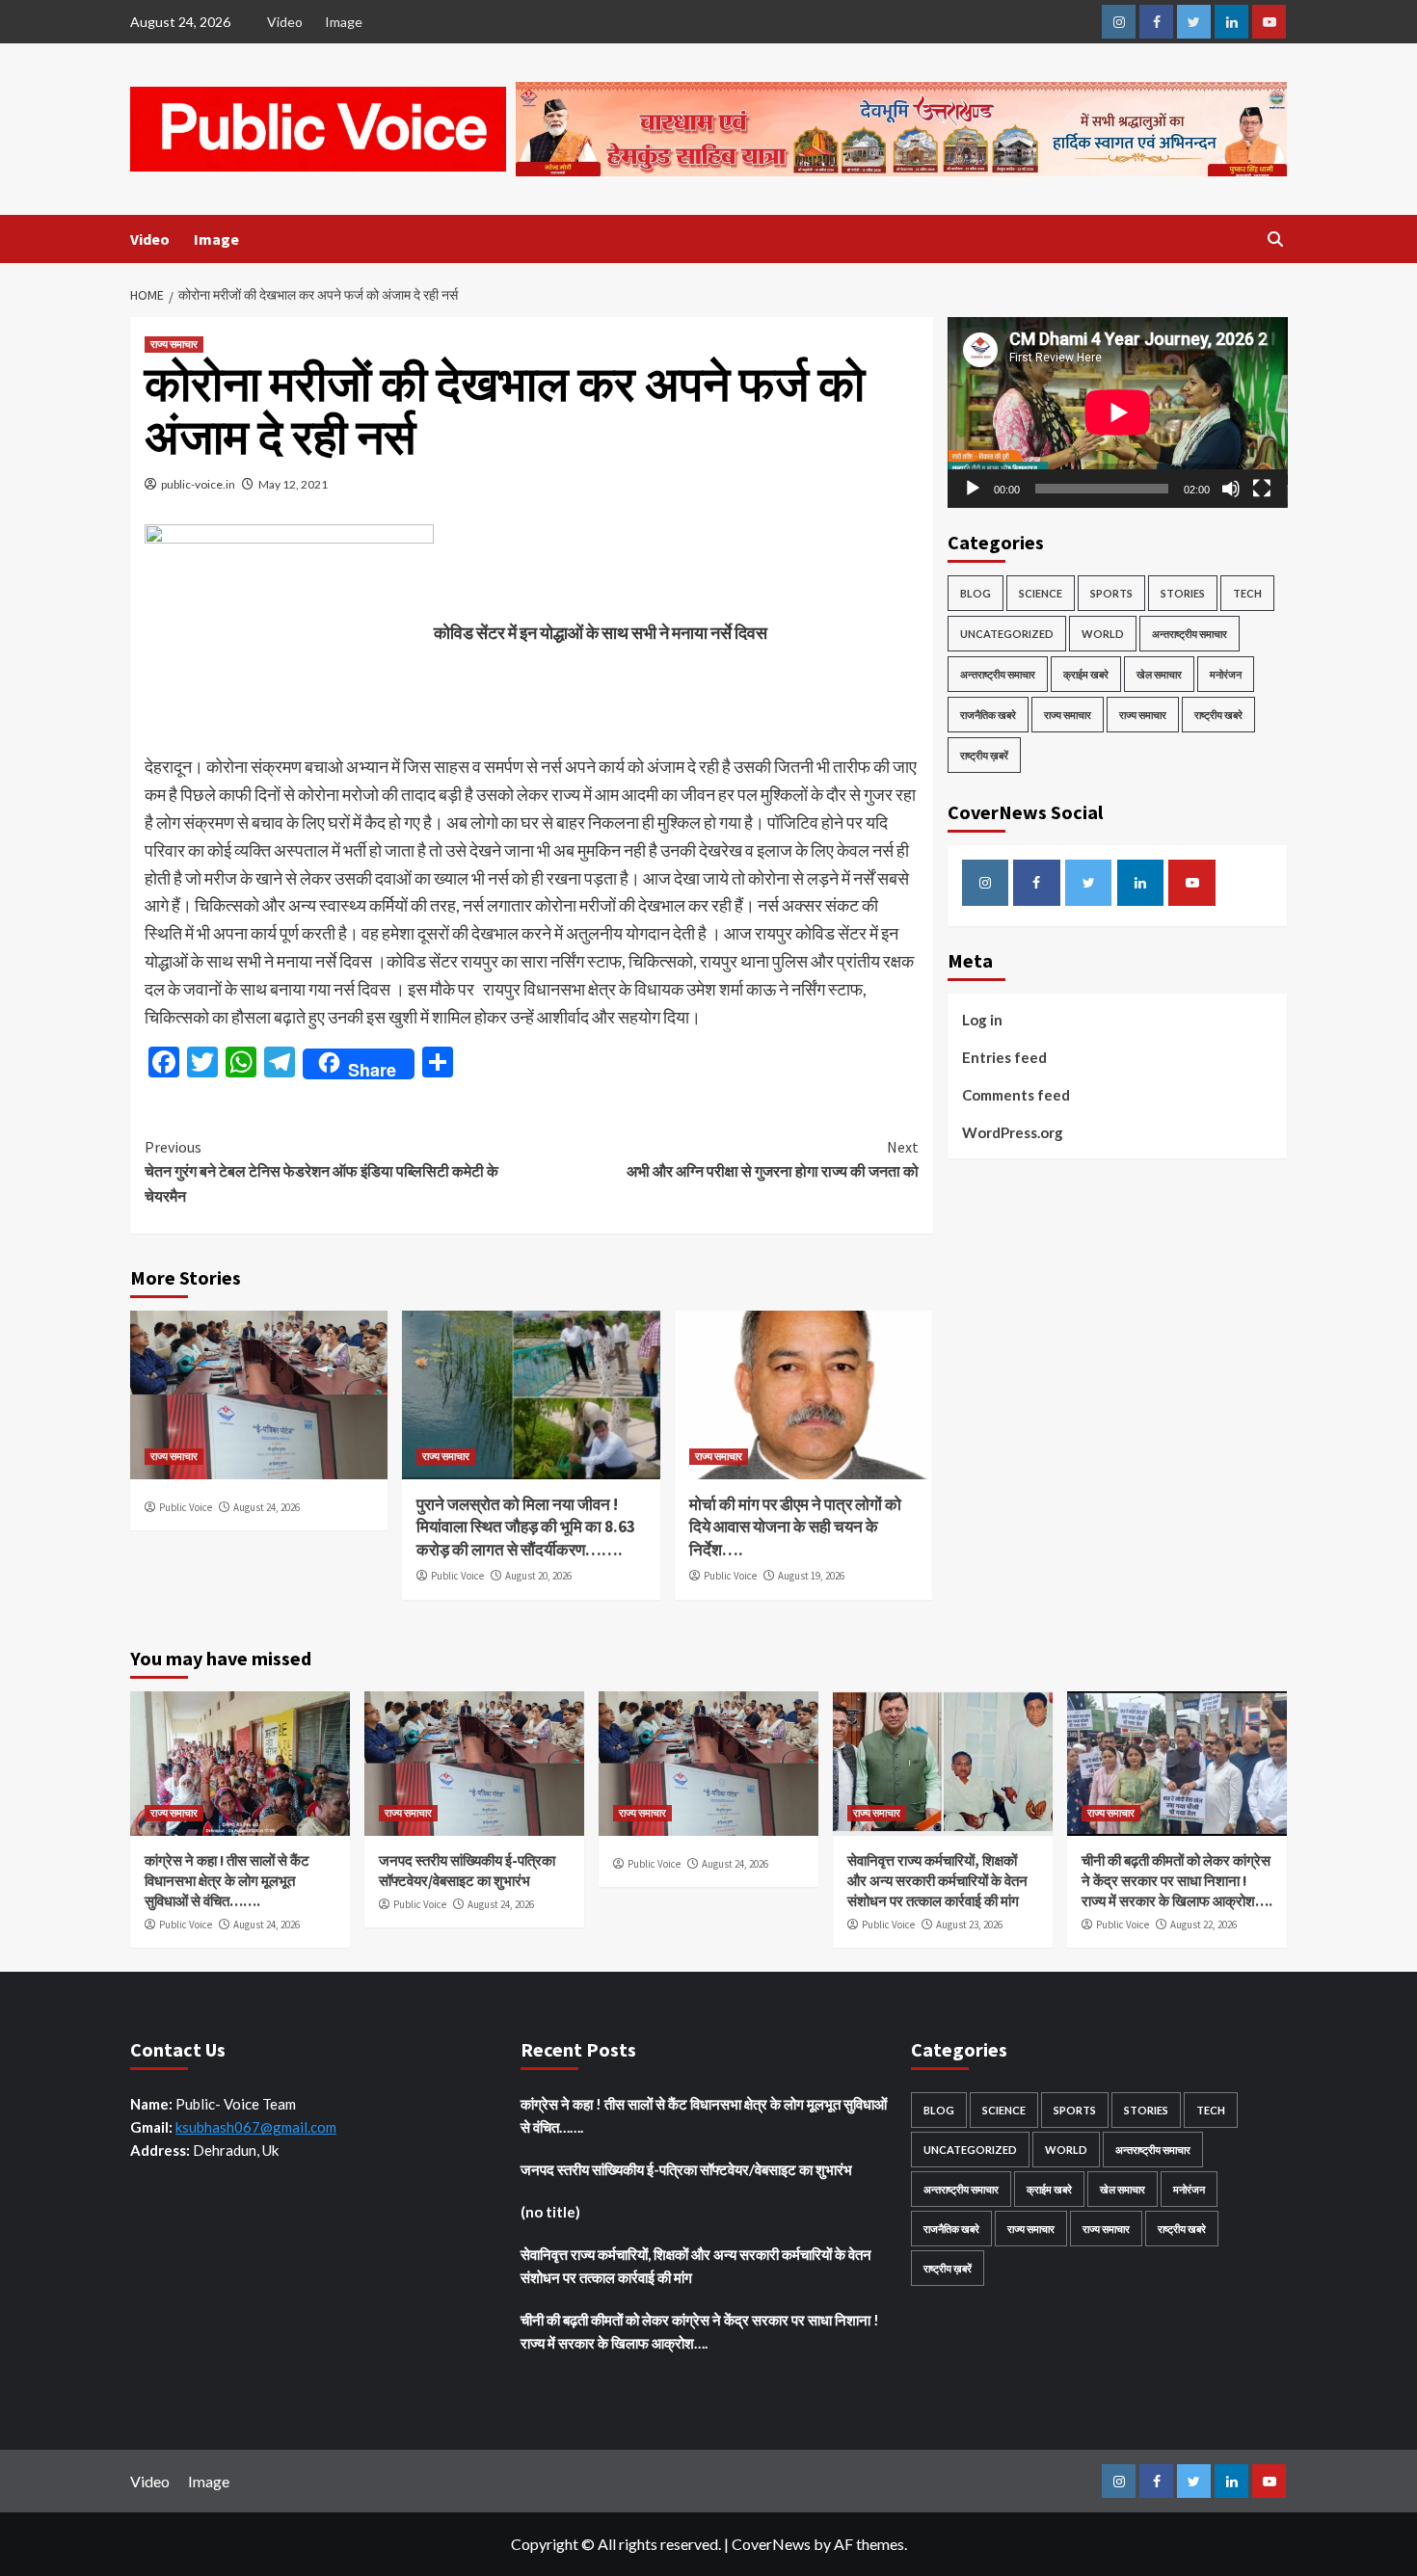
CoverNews (771, 2544)
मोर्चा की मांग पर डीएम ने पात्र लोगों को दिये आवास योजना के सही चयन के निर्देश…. (795, 1527)
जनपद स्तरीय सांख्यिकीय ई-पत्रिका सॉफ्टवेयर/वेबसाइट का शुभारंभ (686, 2169)
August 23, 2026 (969, 1925)
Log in (982, 1020)
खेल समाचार (1159, 674)
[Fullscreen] (1262, 489)
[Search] (1275, 239)
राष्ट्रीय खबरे (1218, 715)
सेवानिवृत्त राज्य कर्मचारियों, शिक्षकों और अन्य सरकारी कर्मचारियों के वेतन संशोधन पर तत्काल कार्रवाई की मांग (937, 1881)
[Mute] (1231, 489)
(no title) (550, 2212)
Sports (1111, 593)
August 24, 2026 (267, 1507)
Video (285, 22)
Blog (976, 593)
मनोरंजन (1226, 674)
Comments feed (1016, 1095)
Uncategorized (1007, 634)
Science (1041, 593)
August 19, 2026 (811, 1576)
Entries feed (1004, 1057)
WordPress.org (1013, 1132)
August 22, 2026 (1203, 1925)
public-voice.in (198, 484)
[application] (1118, 412)
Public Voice (186, 1507)
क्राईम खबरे (1086, 674)
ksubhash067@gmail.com (256, 2127)
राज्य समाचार (174, 344)
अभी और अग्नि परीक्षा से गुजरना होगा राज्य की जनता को (772, 1159)
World (1103, 634)
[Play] (973, 489)
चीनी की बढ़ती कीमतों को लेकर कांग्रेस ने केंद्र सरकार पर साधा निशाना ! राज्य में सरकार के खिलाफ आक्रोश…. (1177, 1881)
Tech (1247, 593)
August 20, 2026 (538, 1576)
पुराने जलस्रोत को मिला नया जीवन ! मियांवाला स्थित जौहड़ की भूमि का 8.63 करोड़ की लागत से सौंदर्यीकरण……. (526, 1527)
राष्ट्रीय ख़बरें (984, 755)
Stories (1183, 593)
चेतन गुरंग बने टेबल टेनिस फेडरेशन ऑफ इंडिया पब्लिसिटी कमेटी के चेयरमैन (321, 1171)
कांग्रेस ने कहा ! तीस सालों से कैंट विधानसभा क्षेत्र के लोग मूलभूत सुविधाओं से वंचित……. (227, 1881)
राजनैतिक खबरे (988, 715)
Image (344, 22)
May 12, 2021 (293, 484)
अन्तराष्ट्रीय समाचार (1190, 634)
